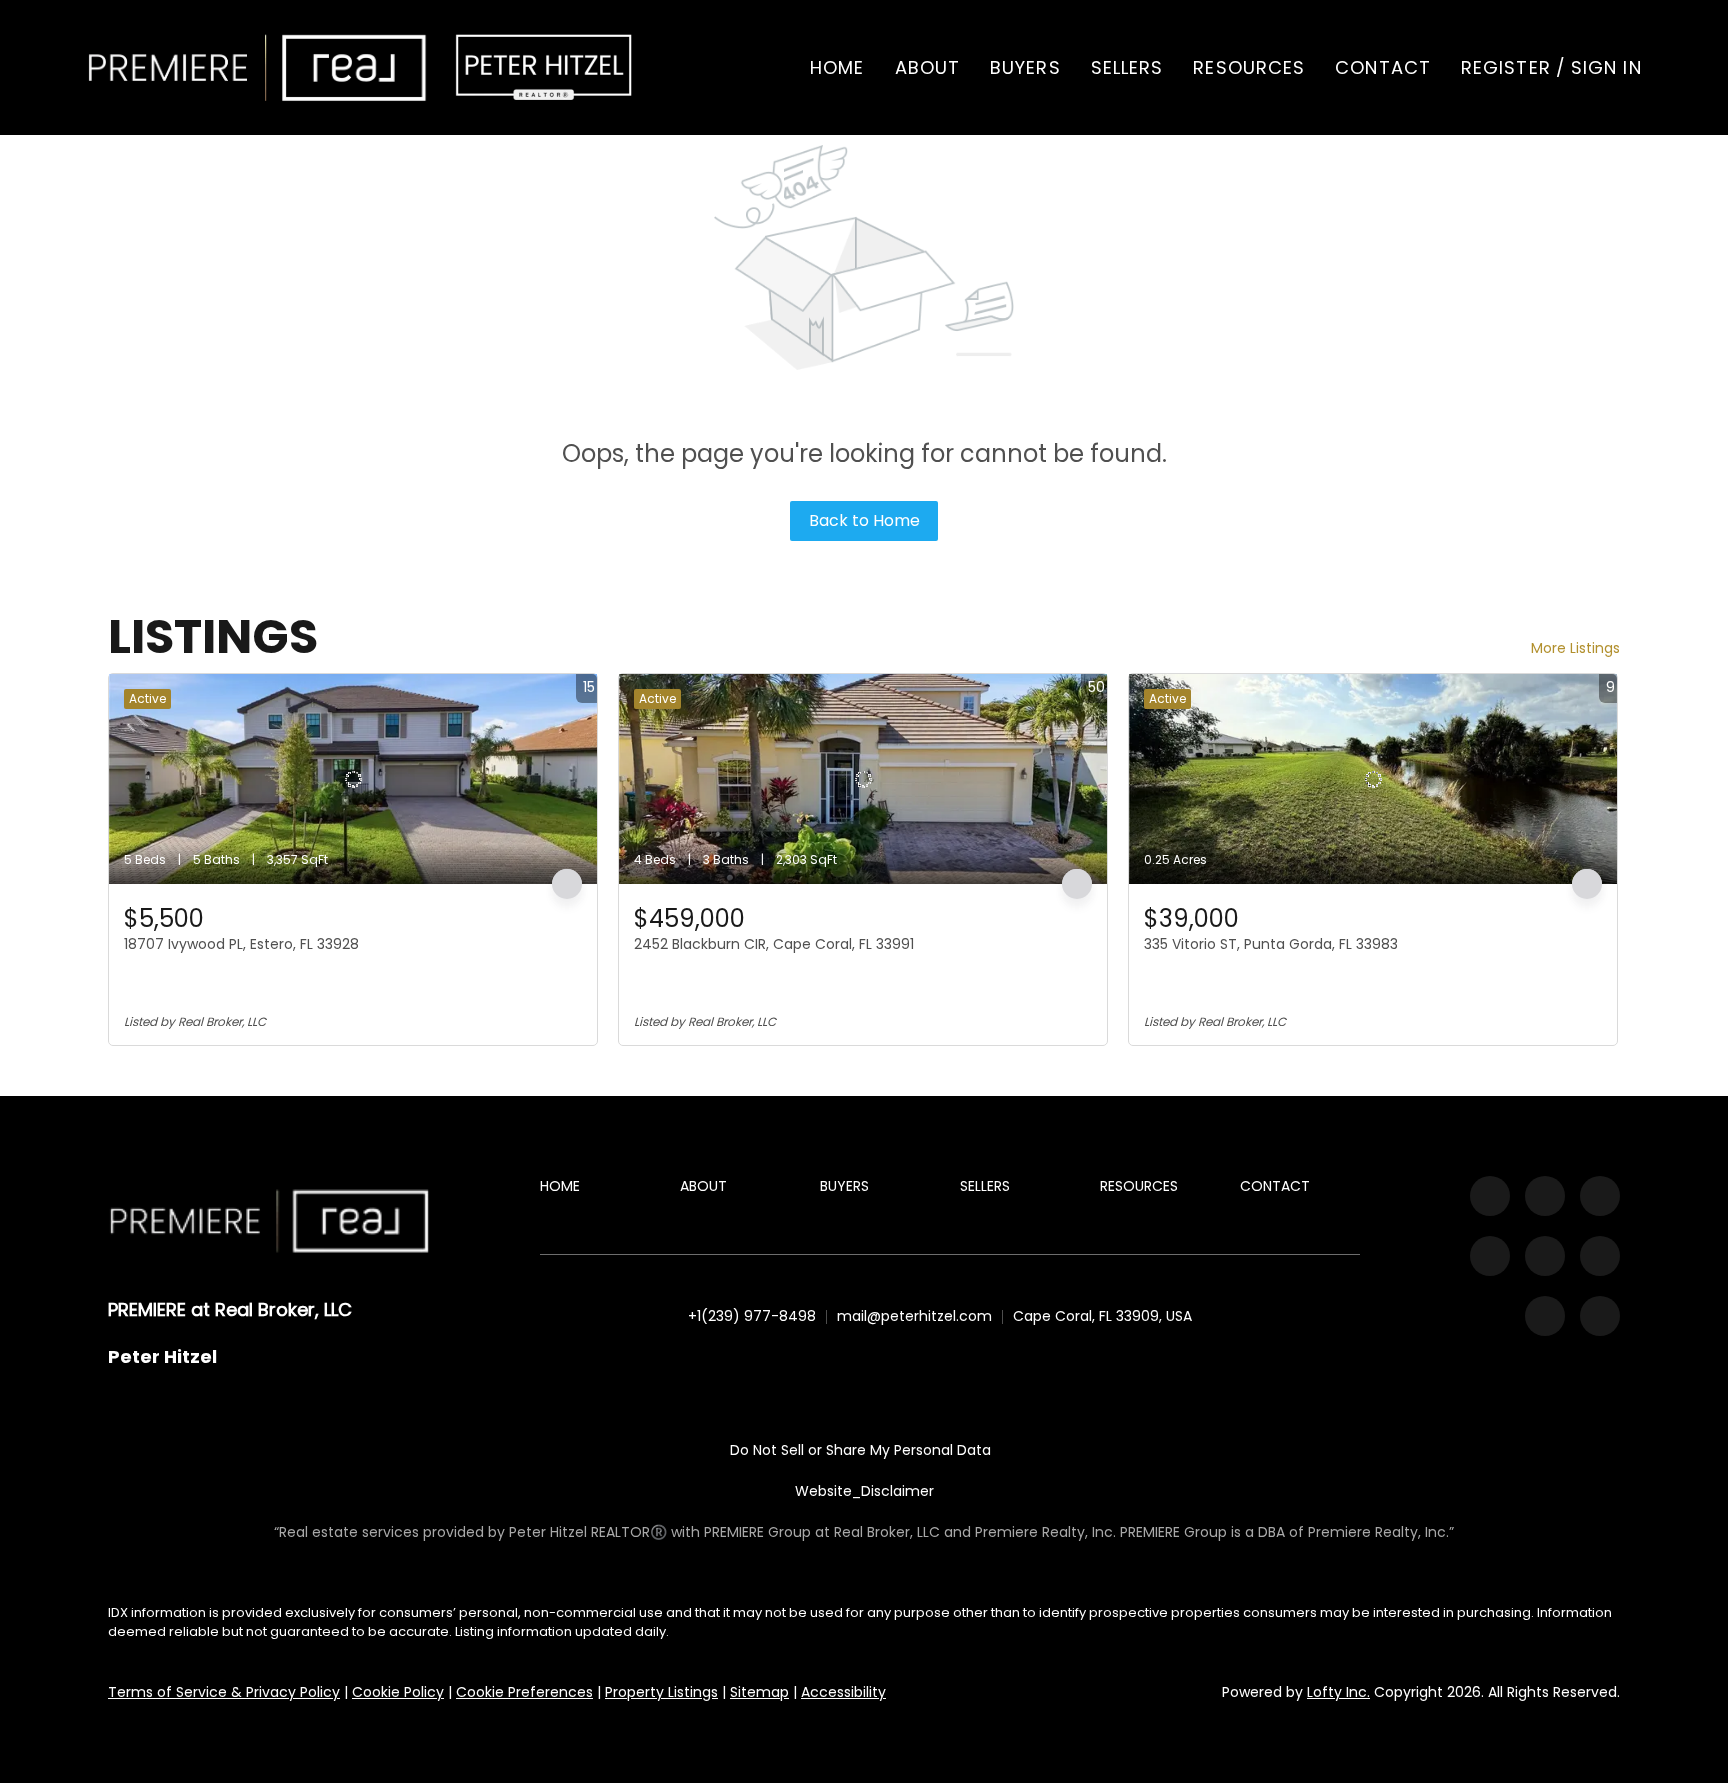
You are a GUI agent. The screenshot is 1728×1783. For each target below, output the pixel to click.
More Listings (1575, 648)
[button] (257, 67)
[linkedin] (1545, 1196)
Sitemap (759, 1692)
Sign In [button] (1606, 67)
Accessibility (843, 1692)
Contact (1383, 67)
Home (837, 67)
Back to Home (864, 520)
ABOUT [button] (928, 67)
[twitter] (1600, 1196)
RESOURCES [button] (1249, 67)
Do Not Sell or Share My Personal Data (860, 1450)
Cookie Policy (398, 1692)
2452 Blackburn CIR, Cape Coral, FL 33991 (774, 944)
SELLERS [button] (1127, 67)
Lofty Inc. (1338, 1692)
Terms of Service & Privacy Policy (224, 1692)
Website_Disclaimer (864, 1491)
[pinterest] (1545, 1316)
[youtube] (1545, 1256)
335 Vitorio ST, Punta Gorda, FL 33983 (1271, 944)
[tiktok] (1600, 1256)
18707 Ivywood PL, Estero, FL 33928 (241, 944)
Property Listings (661, 1692)
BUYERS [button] (1025, 67)
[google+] (1600, 1316)
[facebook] (1490, 1196)
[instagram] (1490, 1256)
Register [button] (1506, 67)
